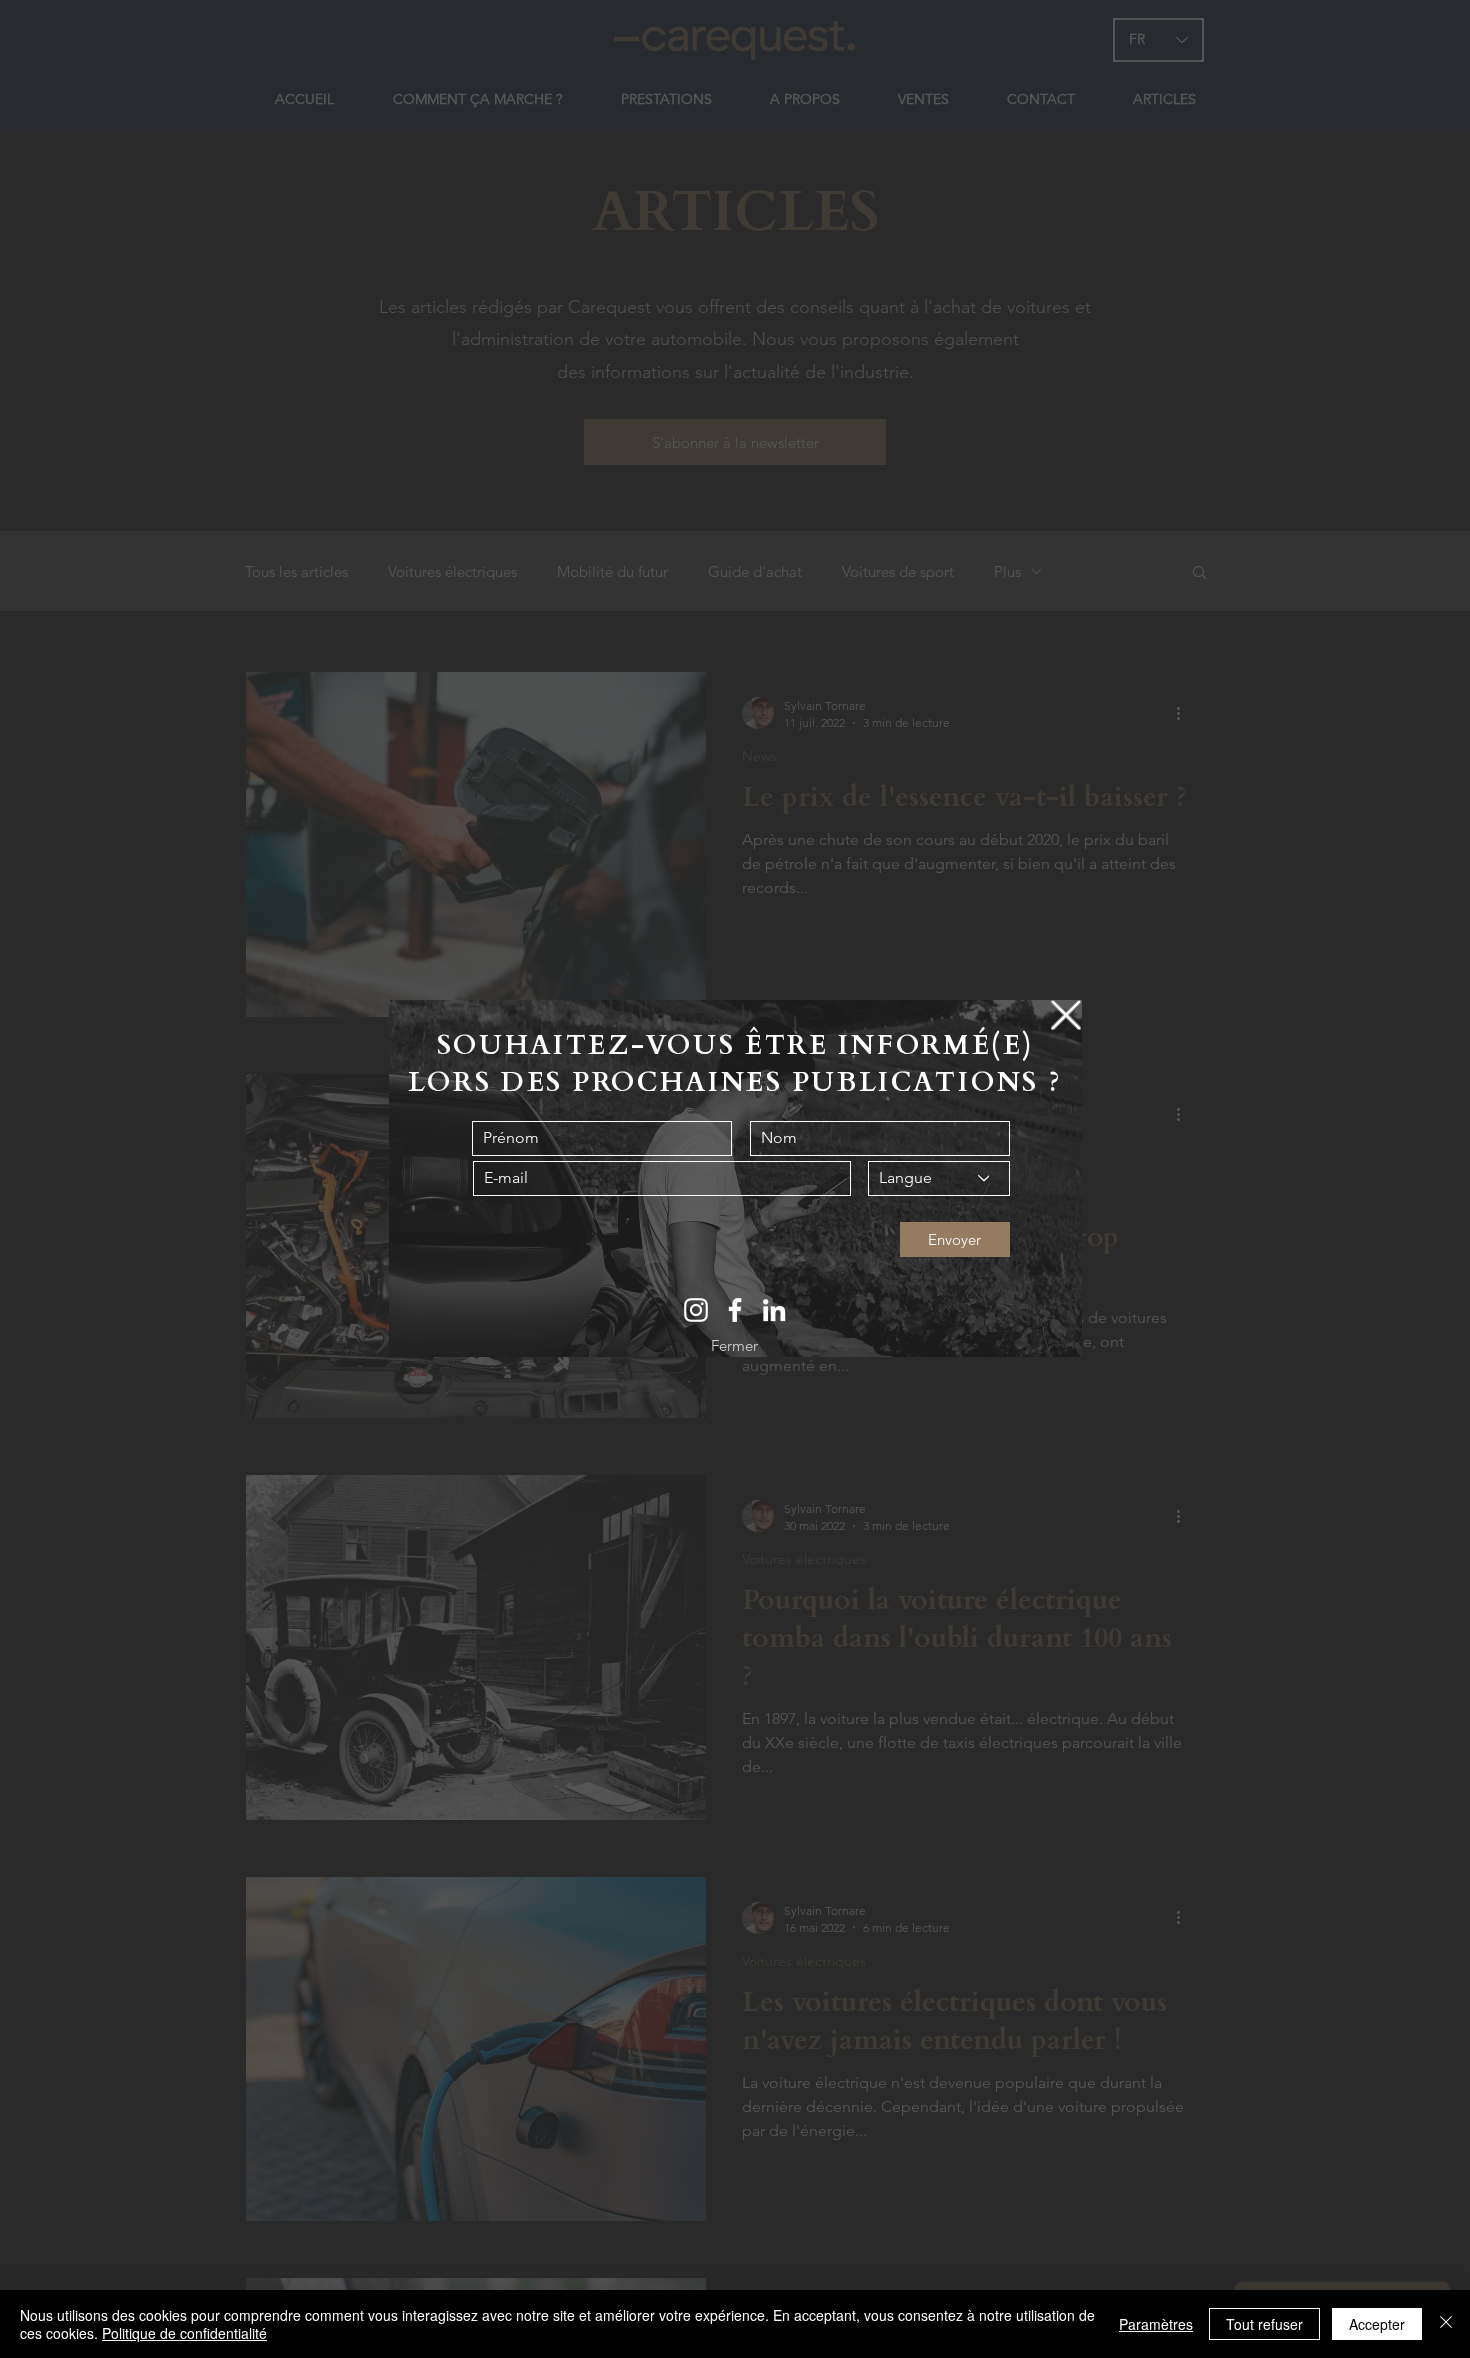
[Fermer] (1446, 2324)
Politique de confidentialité (184, 2333)
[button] (1066, 1015)
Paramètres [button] (1156, 2324)
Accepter (1377, 2324)
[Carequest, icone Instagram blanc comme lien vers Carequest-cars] (696, 1310)
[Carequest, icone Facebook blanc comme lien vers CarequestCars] (735, 1310)
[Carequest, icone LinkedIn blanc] (774, 1310)
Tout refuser (1264, 2324)
